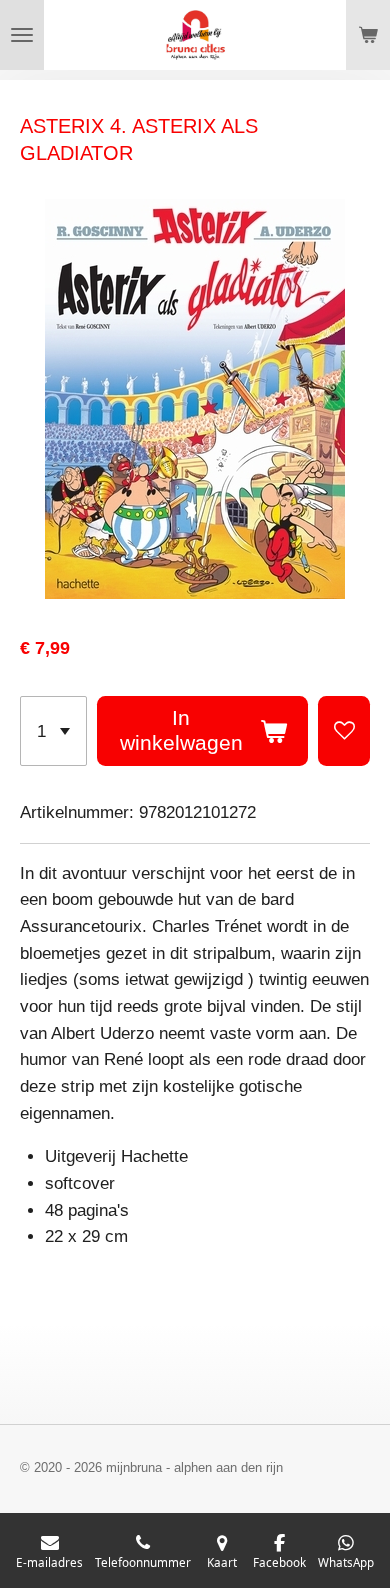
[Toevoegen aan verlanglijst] (344, 731)
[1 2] (53, 731)
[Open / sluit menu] (22, 35)
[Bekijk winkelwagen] (368, 35)
